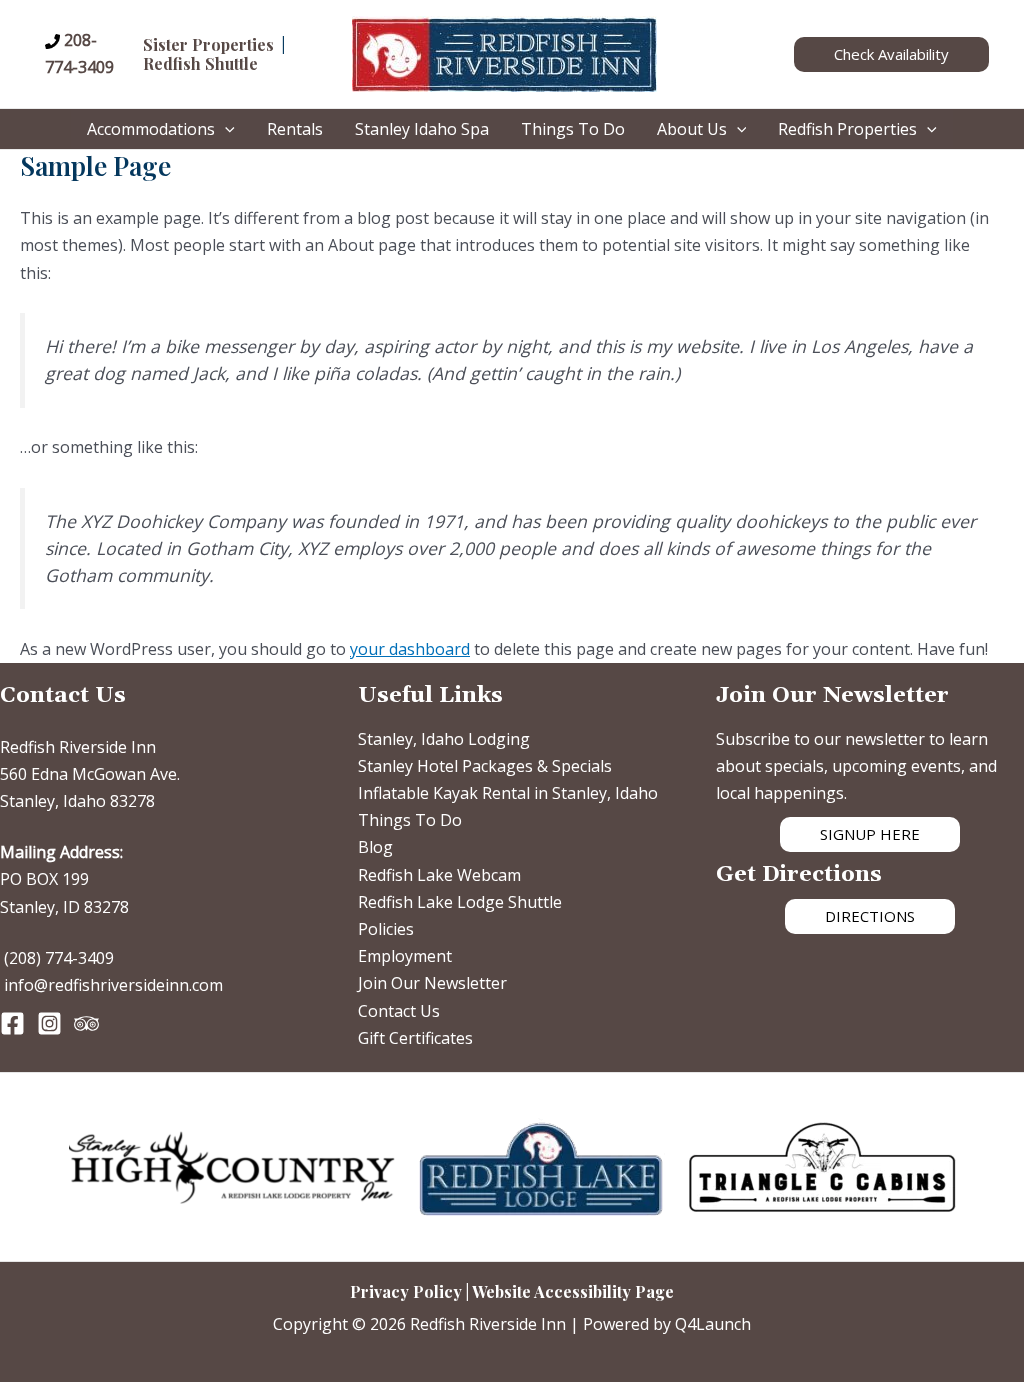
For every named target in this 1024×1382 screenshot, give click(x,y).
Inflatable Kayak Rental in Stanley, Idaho (508, 793)
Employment (405, 956)
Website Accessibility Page (573, 1291)
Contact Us (399, 1011)
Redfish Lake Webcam (439, 875)
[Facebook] (12, 1023)
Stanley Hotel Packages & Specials (485, 766)
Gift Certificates (415, 1038)
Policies (386, 929)
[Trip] (86, 1023)
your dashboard (410, 649)
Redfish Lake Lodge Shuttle (460, 902)
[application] (225, 129)
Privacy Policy (406, 1291)
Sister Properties (208, 44)
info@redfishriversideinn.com (113, 985)
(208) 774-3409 (59, 958)
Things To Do (573, 129)
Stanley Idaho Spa (422, 129)
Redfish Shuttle (200, 63)
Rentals (295, 129)
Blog (375, 847)
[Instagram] (49, 1023)
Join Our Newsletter (432, 983)
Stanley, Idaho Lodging (444, 739)
